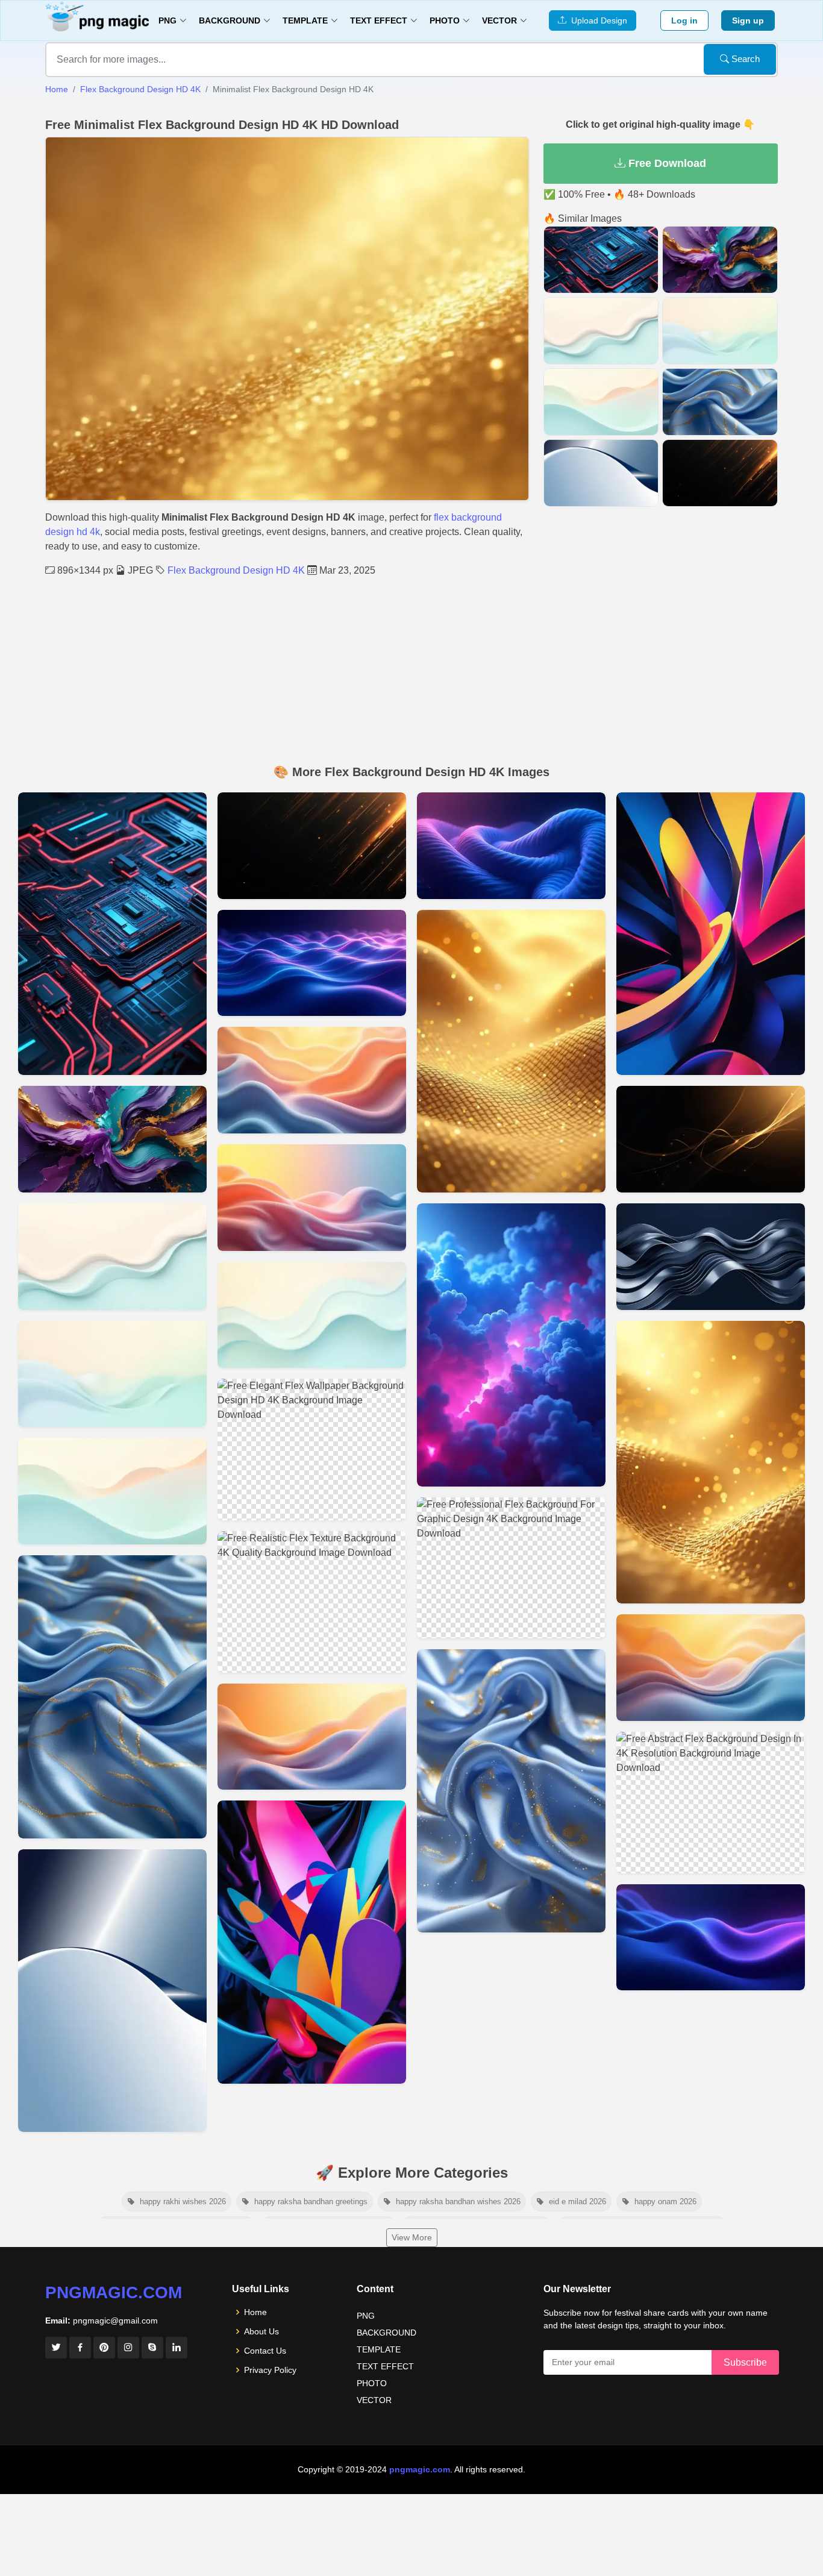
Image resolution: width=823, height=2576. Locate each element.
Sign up (748, 20)
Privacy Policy (270, 2370)
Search (744, 59)
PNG (366, 2316)
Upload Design (597, 20)
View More (412, 2237)
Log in (684, 20)
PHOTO (372, 2383)
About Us (261, 2331)
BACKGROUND (386, 2333)
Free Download (666, 163)
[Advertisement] (411, 668)
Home (57, 89)
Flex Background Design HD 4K (140, 89)
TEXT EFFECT (385, 2366)
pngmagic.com (114, 2292)
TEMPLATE (379, 2349)
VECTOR (374, 2400)
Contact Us (265, 2351)
